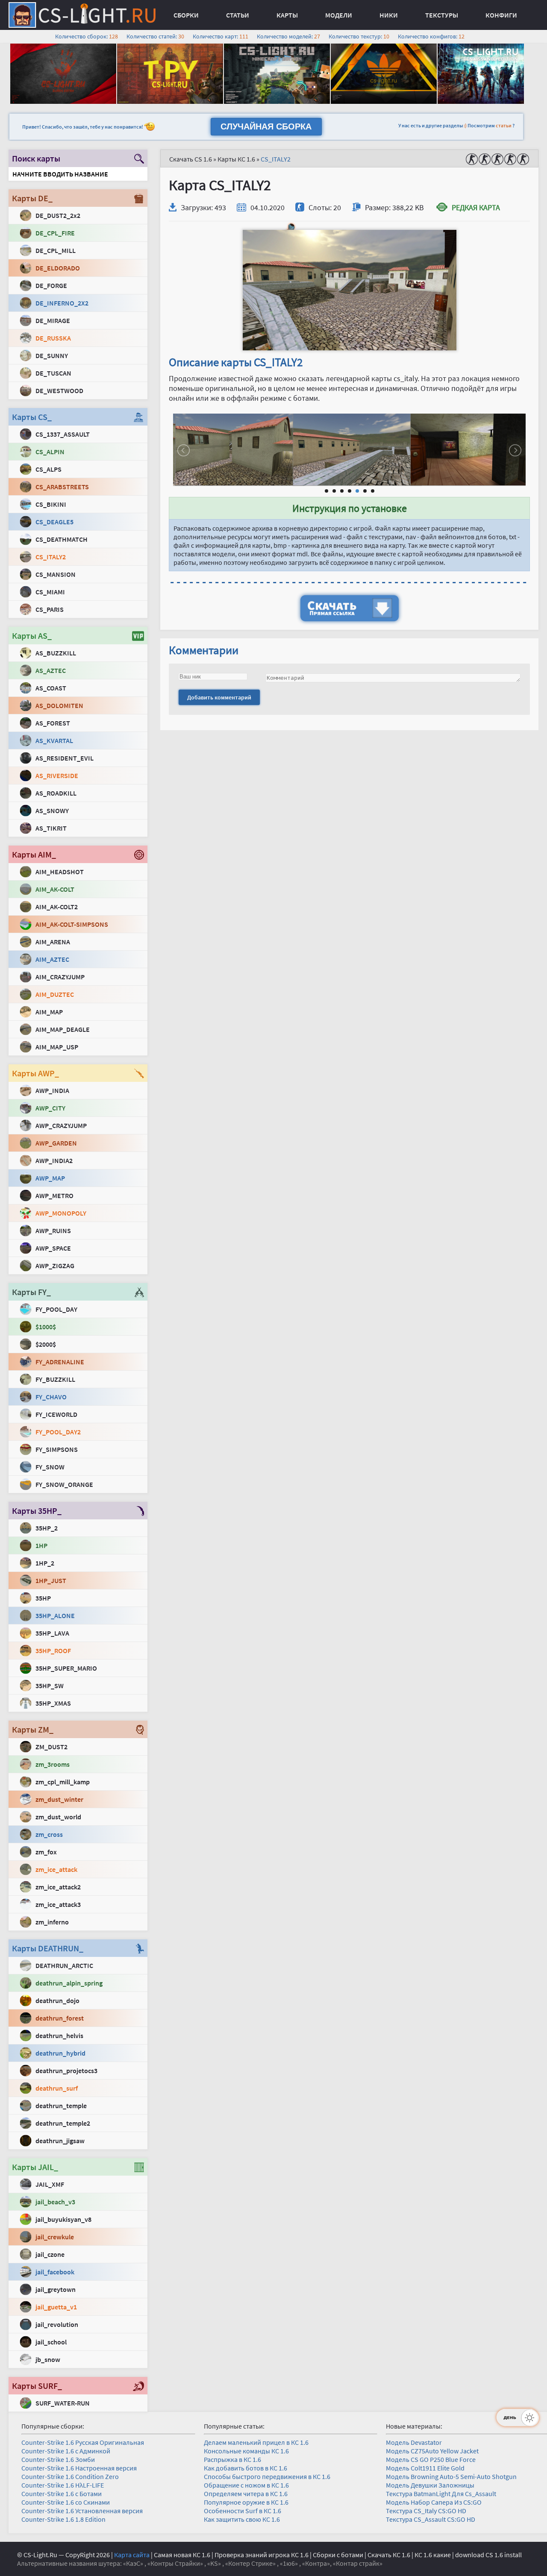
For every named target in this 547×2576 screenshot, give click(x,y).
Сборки (186, 15)
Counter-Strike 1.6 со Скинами (66, 2502)
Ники (389, 15)
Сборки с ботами (338, 2555)
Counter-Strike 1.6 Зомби (58, 2459)
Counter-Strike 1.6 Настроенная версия (79, 2468)
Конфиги (501, 15)
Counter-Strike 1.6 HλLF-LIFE (63, 2485)
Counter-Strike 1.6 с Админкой (66, 2451)
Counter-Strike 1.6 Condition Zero (70, 2476)
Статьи (238, 15)
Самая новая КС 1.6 (182, 2555)
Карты (287, 15)
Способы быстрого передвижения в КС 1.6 (267, 2476)
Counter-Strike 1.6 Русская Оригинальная (83, 2442)
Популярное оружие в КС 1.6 (246, 2502)
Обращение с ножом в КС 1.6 (246, 2485)
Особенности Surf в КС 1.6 (243, 2511)
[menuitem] (186, 15)
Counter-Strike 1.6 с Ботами (62, 2494)
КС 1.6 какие (433, 2555)
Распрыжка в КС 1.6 (232, 2459)
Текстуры (442, 15)
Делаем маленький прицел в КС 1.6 (256, 2442)
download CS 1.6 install (488, 2555)
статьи (504, 125)
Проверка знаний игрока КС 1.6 (262, 2555)
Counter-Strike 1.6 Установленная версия (82, 2511)
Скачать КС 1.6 (389, 2555)
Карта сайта (132, 2555)
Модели (339, 15)
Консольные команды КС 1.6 (246, 2451)
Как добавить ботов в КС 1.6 (246, 2468)
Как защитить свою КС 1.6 (242, 2519)
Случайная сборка (266, 126)
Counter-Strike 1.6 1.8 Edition (63, 2519)
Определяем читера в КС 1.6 (246, 2494)
